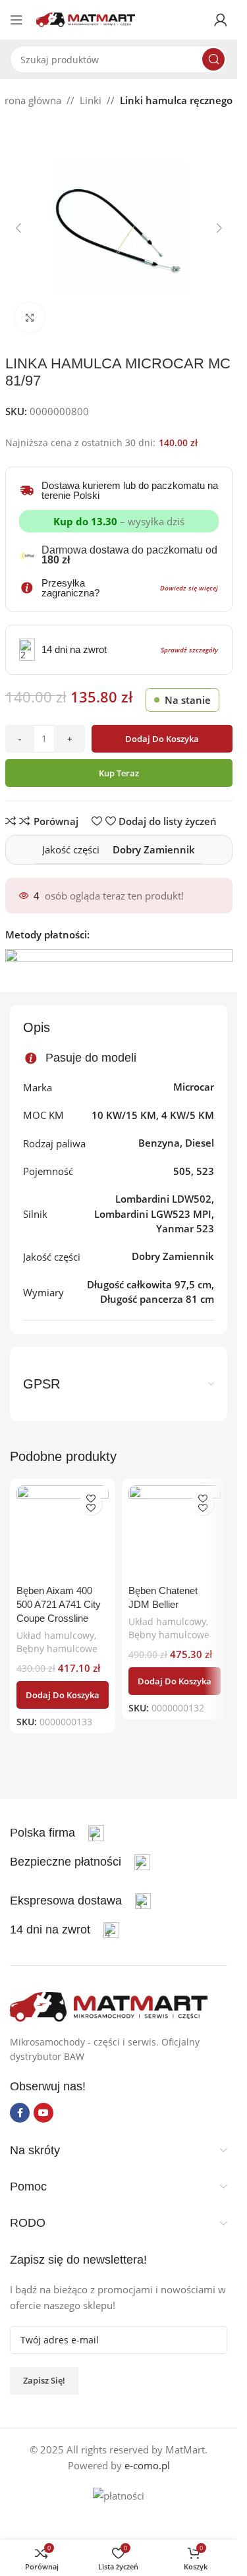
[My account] (221, 20)
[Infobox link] (80, 1862)
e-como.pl (147, 2465)
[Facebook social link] (20, 2113)
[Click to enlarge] (30, 317)
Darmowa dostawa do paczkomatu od (129, 555)
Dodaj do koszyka (162, 739)
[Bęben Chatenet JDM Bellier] (175, 1531)
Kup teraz (119, 773)
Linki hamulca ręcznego (176, 100)
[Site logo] (86, 18)
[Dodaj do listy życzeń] (91, 1503)
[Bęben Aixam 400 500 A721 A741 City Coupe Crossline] (63, 1531)
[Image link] (109, 2005)
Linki (91, 100)
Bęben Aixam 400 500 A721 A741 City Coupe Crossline (59, 1604)
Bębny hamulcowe (57, 1648)
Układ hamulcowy (55, 1635)
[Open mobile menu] (16, 20)
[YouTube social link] (43, 2113)
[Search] (213, 59)
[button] (18, 228)
